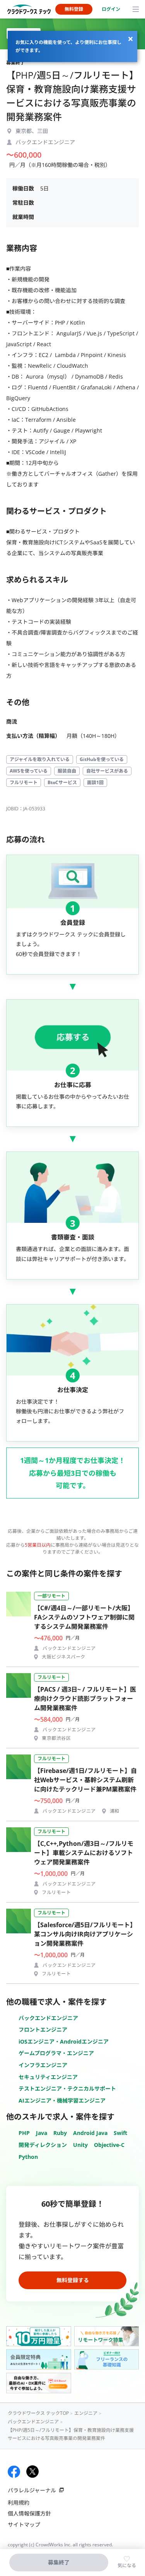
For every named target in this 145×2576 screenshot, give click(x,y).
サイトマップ (24, 2525)
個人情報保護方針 (29, 2513)
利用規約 (19, 2503)
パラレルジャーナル (32, 2490)
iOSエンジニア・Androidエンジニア (64, 2041)
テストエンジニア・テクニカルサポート (67, 2089)
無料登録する (73, 2280)
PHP (24, 2133)
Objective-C (109, 2145)
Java (42, 2133)
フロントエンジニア (43, 2030)
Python (28, 2157)
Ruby (60, 2133)
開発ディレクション (43, 2145)
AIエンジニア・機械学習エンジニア (62, 2100)
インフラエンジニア (43, 2065)
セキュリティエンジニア (48, 2077)
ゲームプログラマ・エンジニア (56, 2053)
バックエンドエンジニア (48, 2018)
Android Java (90, 2133)
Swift (120, 2133)
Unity (80, 2145)
